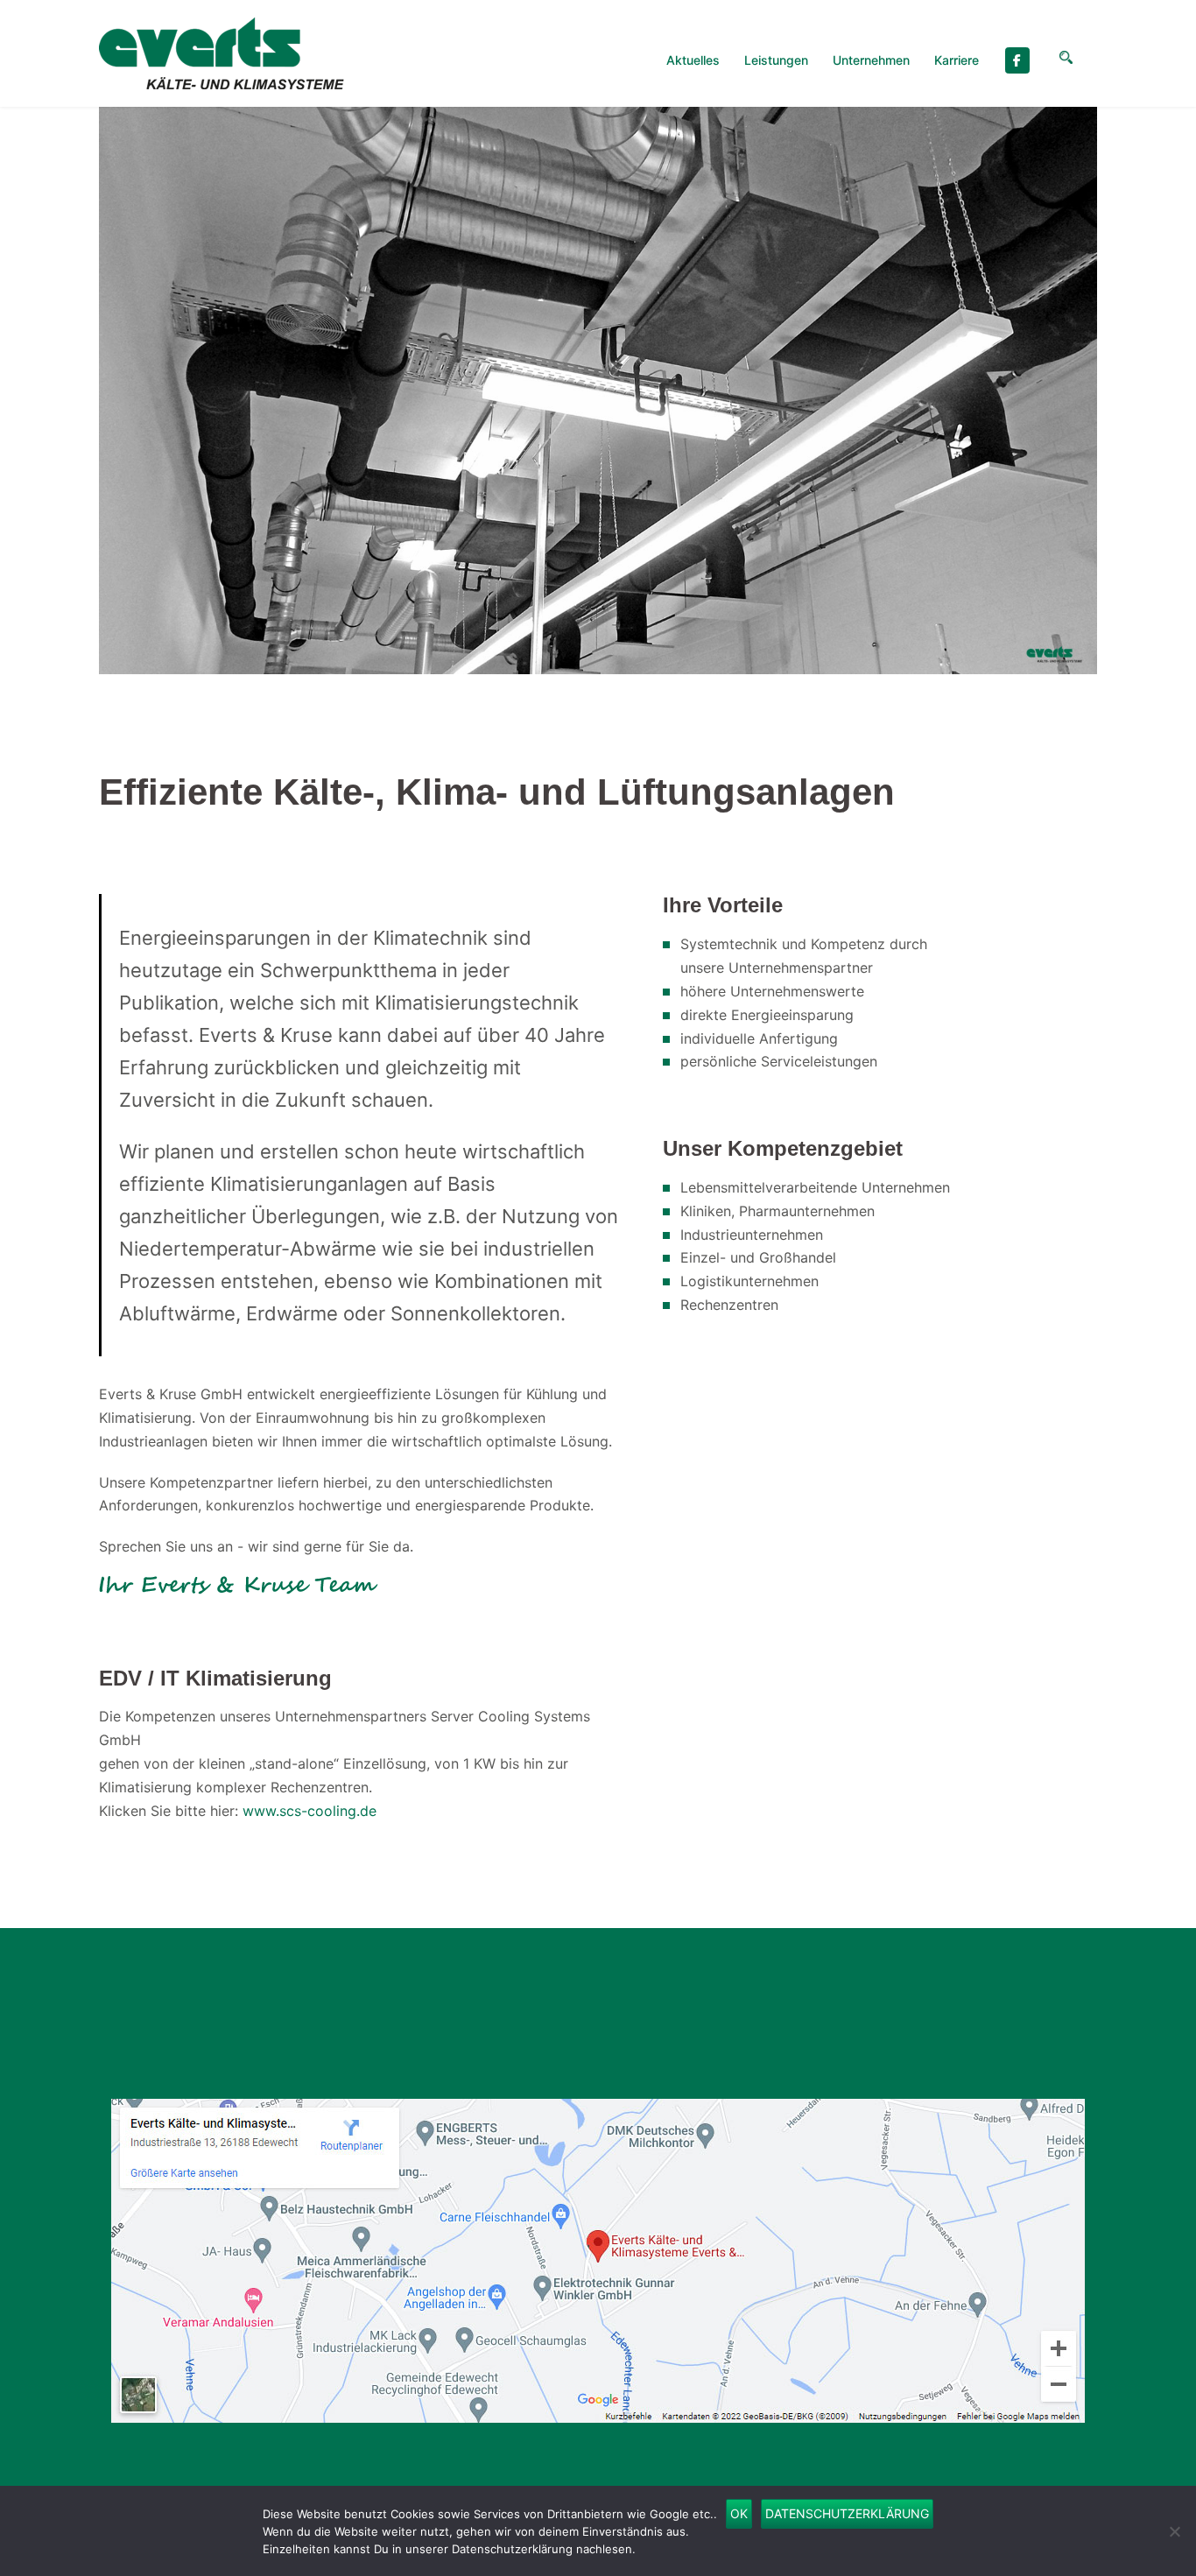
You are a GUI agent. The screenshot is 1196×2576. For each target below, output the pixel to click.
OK (739, 2513)
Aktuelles (693, 60)
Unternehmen (871, 60)
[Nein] (1174, 2531)
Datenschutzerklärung (847, 2513)
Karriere (957, 60)
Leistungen (776, 60)
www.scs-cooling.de (310, 1811)
